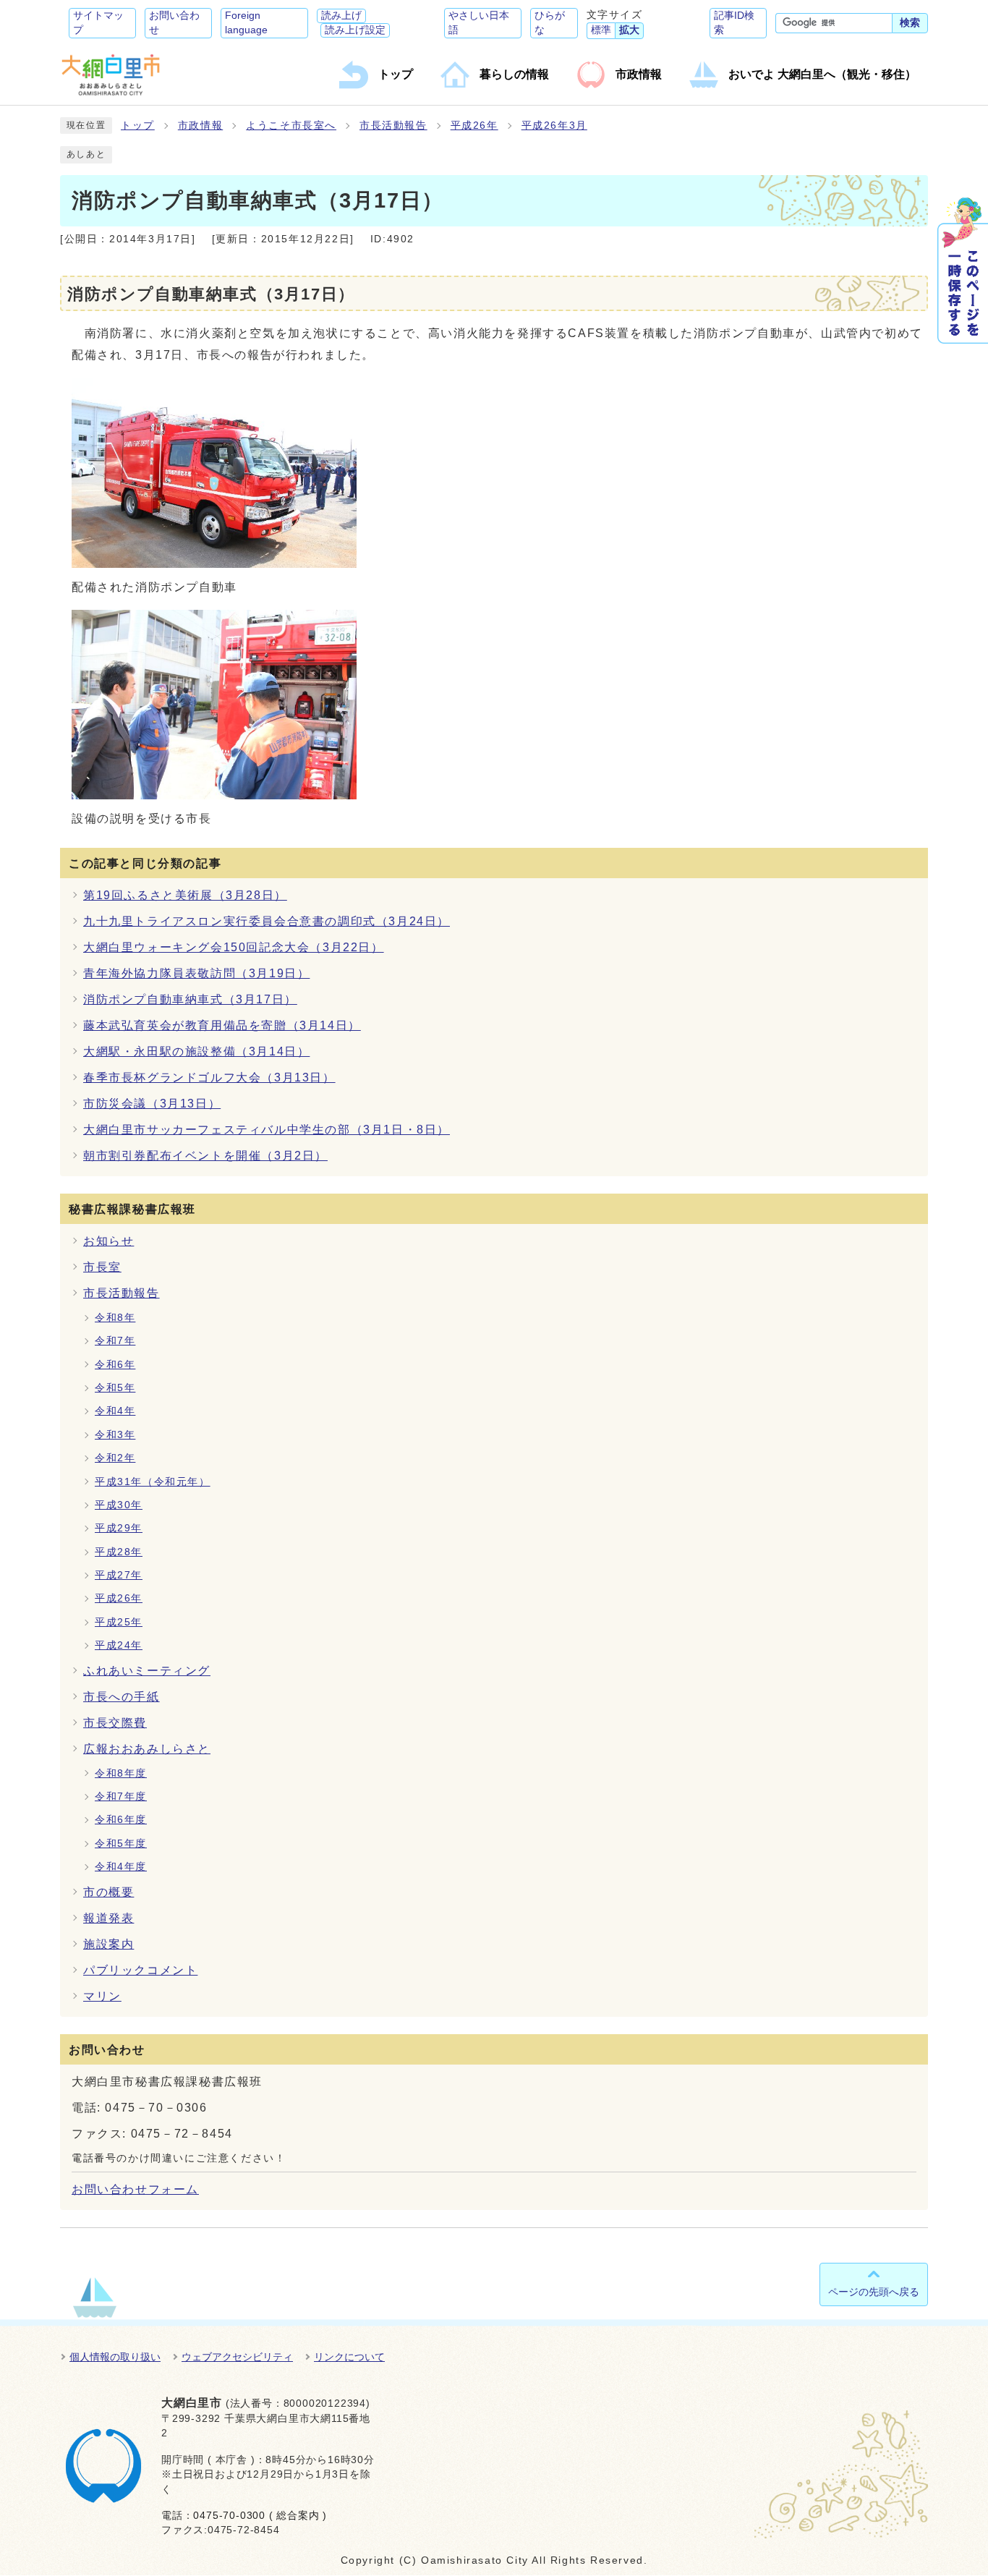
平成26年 (474, 126)
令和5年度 (121, 1844)
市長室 (102, 1267)
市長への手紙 (122, 1697)
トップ (138, 126)
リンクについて (349, 2357)
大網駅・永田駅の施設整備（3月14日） (196, 1051)
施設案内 (108, 1944)
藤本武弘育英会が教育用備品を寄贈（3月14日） (222, 1025)
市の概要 (108, 1892)
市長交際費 (115, 1723)
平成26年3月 (554, 126)
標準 (601, 30)
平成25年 (119, 1622)
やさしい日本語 (479, 23)
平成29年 (119, 1528)
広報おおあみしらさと (147, 1749)
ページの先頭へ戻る (874, 2292)
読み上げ (341, 16)
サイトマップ (98, 23)
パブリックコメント (140, 1970)
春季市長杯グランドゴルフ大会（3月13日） (209, 1077)
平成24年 (119, 1645)
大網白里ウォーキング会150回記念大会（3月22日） (234, 947)
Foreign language (246, 23)
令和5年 (115, 1388)
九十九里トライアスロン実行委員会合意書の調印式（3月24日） (267, 921)
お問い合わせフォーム (135, 2189)
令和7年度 (121, 1797)
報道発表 (108, 1918)
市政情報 (200, 126)
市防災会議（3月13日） (152, 1104)
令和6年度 (121, 1820)
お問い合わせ (174, 23)
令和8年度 (121, 1773)
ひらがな (550, 23)
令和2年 (115, 1458)
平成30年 (119, 1505)
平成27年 (119, 1575)
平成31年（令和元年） (153, 1482)
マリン (102, 1996)
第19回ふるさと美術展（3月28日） (185, 895)
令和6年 (115, 1365)
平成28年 (119, 1552)
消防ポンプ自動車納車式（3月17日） (190, 999)
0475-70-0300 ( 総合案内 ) (260, 2516)
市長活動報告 (393, 126)
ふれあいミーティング (147, 1671)
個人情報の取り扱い (115, 2357)
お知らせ (108, 1241)
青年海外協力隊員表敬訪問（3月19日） (196, 973)
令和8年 (115, 1318)
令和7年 (115, 1341)
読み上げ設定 (355, 30)
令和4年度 (121, 1867)
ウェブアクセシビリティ (237, 2357)
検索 (910, 23)
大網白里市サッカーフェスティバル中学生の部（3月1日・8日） (267, 1130)
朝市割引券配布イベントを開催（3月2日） (205, 1156)
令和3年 (115, 1435)
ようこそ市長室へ (291, 126)
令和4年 (115, 1411)
